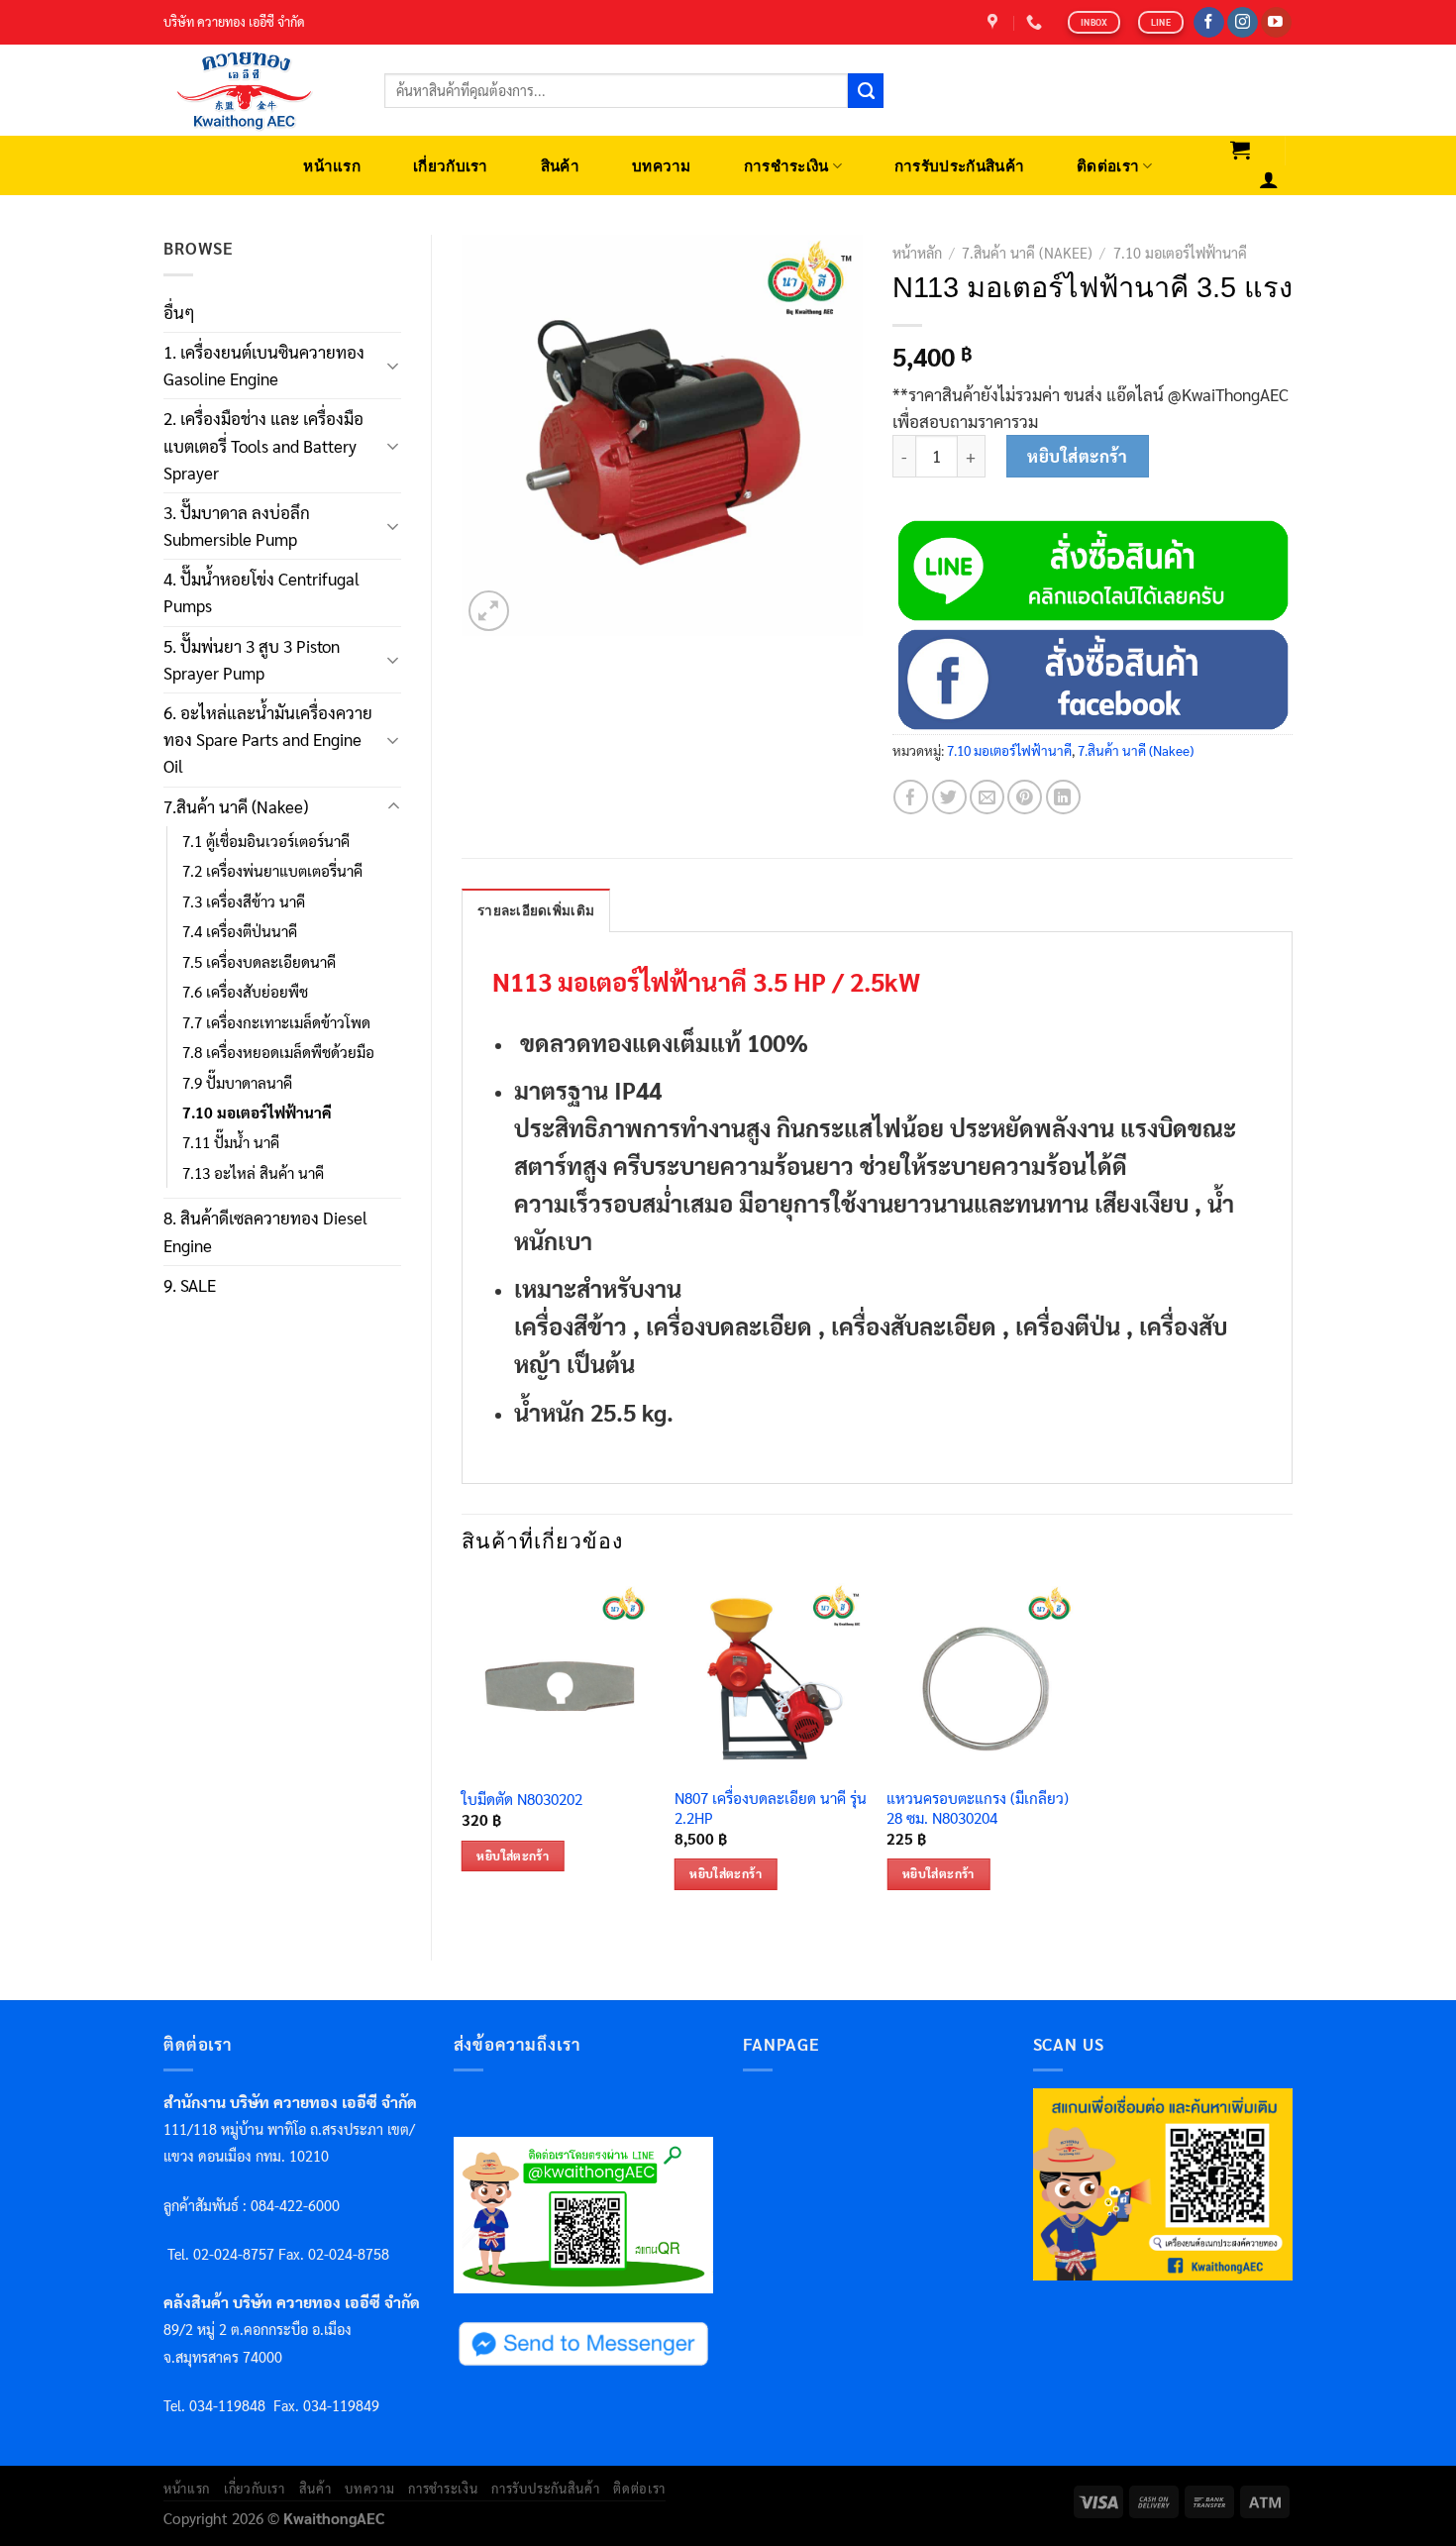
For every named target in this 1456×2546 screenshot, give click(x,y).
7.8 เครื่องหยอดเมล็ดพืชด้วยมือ (278, 1052)
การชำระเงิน (786, 166)
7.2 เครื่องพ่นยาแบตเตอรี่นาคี (272, 871)
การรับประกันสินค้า (959, 166)
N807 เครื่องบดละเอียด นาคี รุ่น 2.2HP (771, 1808)
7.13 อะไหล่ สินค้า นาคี (253, 1173)
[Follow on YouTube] (1276, 23)
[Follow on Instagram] (1243, 23)
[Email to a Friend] (987, 797)
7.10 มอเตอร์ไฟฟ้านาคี (257, 1113)
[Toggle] (393, 366)
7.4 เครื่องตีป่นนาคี (240, 931)
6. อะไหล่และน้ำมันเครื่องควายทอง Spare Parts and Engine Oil (268, 739)
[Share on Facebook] (911, 797)
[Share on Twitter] (949, 797)
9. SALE (190, 1285)
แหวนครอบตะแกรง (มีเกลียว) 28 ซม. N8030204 (978, 1808)
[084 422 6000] (1037, 22)
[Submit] (866, 91)
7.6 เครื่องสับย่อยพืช (245, 992)
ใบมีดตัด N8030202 (522, 1800)
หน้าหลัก (917, 253)
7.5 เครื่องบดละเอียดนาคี (259, 962)
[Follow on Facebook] (1209, 23)
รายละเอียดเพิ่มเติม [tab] (536, 911)
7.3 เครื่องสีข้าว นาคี (244, 902)
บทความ (662, 166)
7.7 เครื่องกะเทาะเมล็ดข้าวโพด (276, 1022)
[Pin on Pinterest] (1025, 797)
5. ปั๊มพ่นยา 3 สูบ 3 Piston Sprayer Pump (252, 659)
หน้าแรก (332, 166)
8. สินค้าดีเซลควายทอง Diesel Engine (265, 1231)
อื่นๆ (179, 312)
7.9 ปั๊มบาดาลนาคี (237, 1083)
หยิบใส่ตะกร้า (1077, 456)
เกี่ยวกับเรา (451, 166)
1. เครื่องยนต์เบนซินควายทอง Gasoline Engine (264, 365)
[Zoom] (489, 611)
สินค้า (560, 166)
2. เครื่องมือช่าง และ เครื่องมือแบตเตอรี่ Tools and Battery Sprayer (263, 445)
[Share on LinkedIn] (1063, 797)
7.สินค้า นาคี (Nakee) (236, 806)
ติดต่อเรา (1108, 166)
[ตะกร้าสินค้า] (1241, 150)
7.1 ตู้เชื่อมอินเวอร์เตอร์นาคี (266, 841)
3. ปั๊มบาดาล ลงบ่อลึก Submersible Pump (237, 526)
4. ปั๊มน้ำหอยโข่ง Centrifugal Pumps (261, 592)
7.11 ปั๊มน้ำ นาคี (231, 1142)
